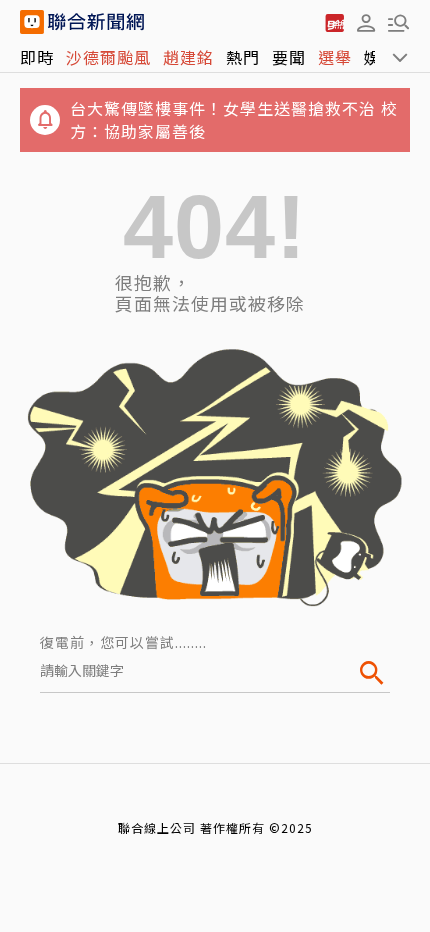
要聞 (289, 57)
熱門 (243, 57)
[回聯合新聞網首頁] (32, 22)
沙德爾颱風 (108, 57)
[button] (366, 22)
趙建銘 (188, 57)
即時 (37, 57)
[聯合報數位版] (334, 22)
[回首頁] (96, 22)
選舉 (335, 57)
